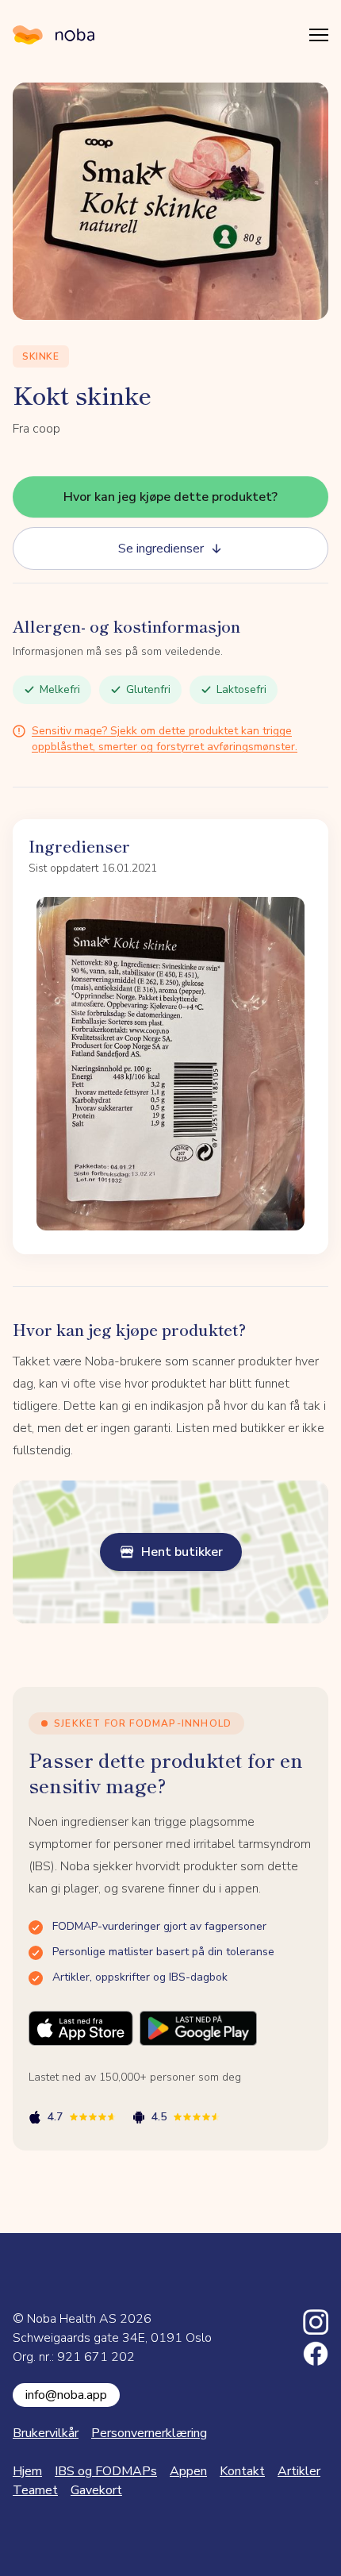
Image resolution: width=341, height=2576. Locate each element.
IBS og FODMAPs (106, 2471)
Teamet (35, 2490)
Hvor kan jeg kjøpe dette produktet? (170, 497)
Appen (188, 2471)
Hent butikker (182, 1552)
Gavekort (96, 2490)
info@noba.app (66, 2395)
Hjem (27, 2471)
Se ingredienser (161, 549)
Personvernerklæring (149, 2433)
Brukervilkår (46, 2433)
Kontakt (242, 2471)
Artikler (299, 2471)
